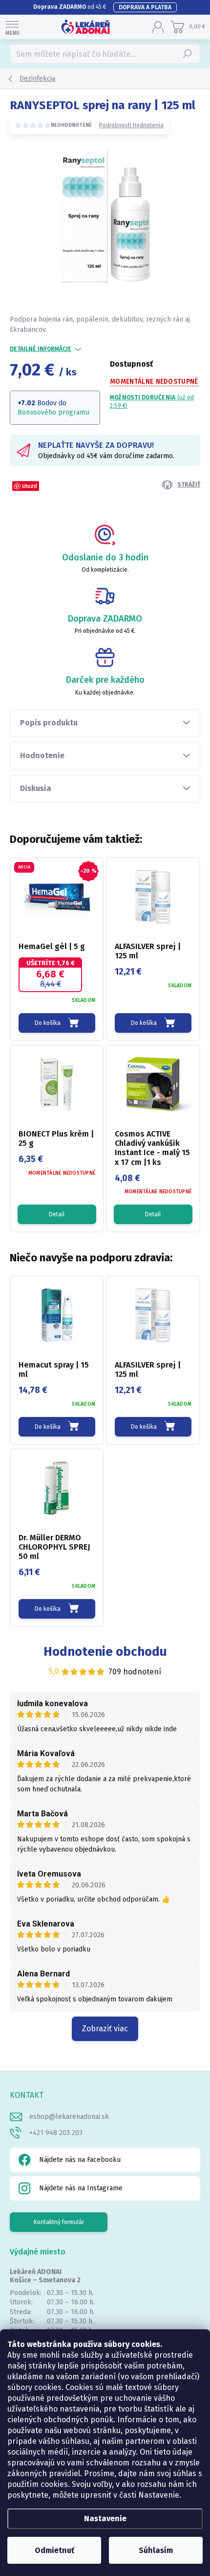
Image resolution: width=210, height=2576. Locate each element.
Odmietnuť (54, 2550)
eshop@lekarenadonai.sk (69, 2117)
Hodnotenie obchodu (105, 1652)
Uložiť (30, 486)
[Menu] (12, 27)
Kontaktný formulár (59, 2222)
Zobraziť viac (105, 2029)
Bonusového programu (53, 412)
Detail (57, 1214)
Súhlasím (156, 2550)
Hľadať (188, 54)
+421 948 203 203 (56, 2133)
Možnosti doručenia (152, 402)
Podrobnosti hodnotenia (131, 125)
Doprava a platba (145, 7)
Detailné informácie (41, 349)
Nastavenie (105, 2518)
